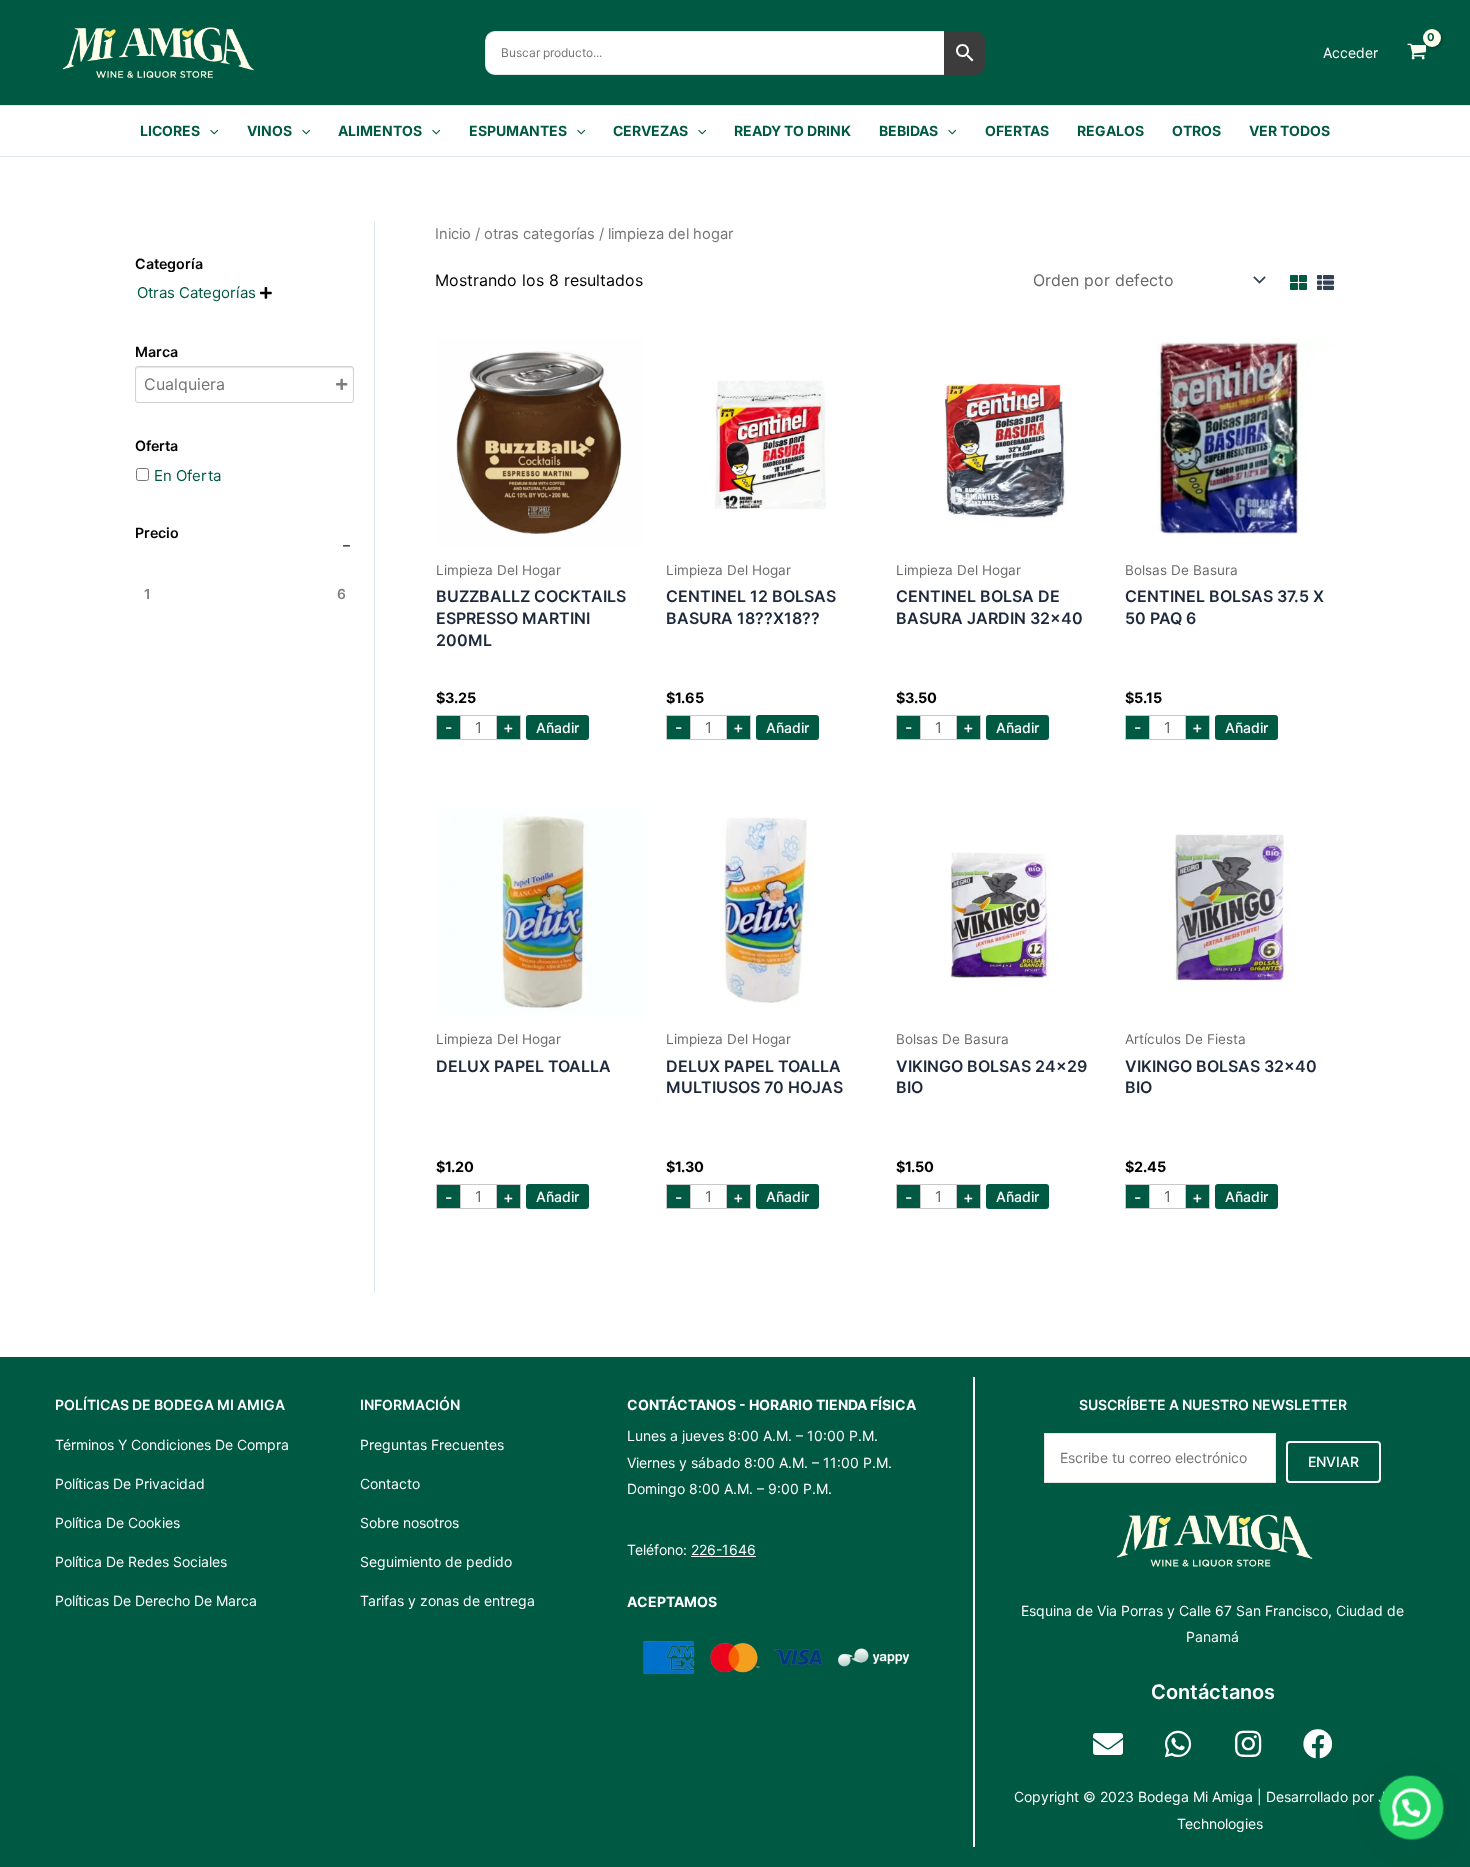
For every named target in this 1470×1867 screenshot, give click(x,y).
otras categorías (539, 234)
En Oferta (187, 475)
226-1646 (723, 1549)
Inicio (453, 234)
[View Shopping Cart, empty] (1416, 52)
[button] (209, 131)
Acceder (1350, 52)
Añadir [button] (557, 727)
